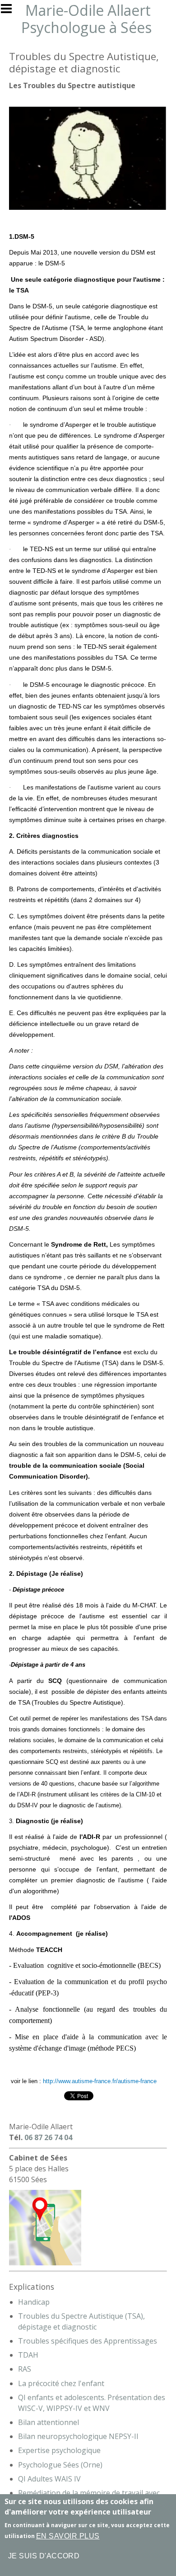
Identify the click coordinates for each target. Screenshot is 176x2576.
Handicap (34, 2302)
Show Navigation (10, 11)
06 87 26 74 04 (48, 2137)
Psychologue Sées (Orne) (60, 2465)
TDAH (28, 2355)
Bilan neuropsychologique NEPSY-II (78, 2436)
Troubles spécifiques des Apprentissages (88, 2341)
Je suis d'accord (44, 2556)
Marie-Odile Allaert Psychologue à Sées (86, 19)
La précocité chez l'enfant (61, 2383)
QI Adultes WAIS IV (49, 2479)
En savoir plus (68, 2536)
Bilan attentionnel (49, 2422)
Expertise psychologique (59, 2450)
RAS (25, 2369)
